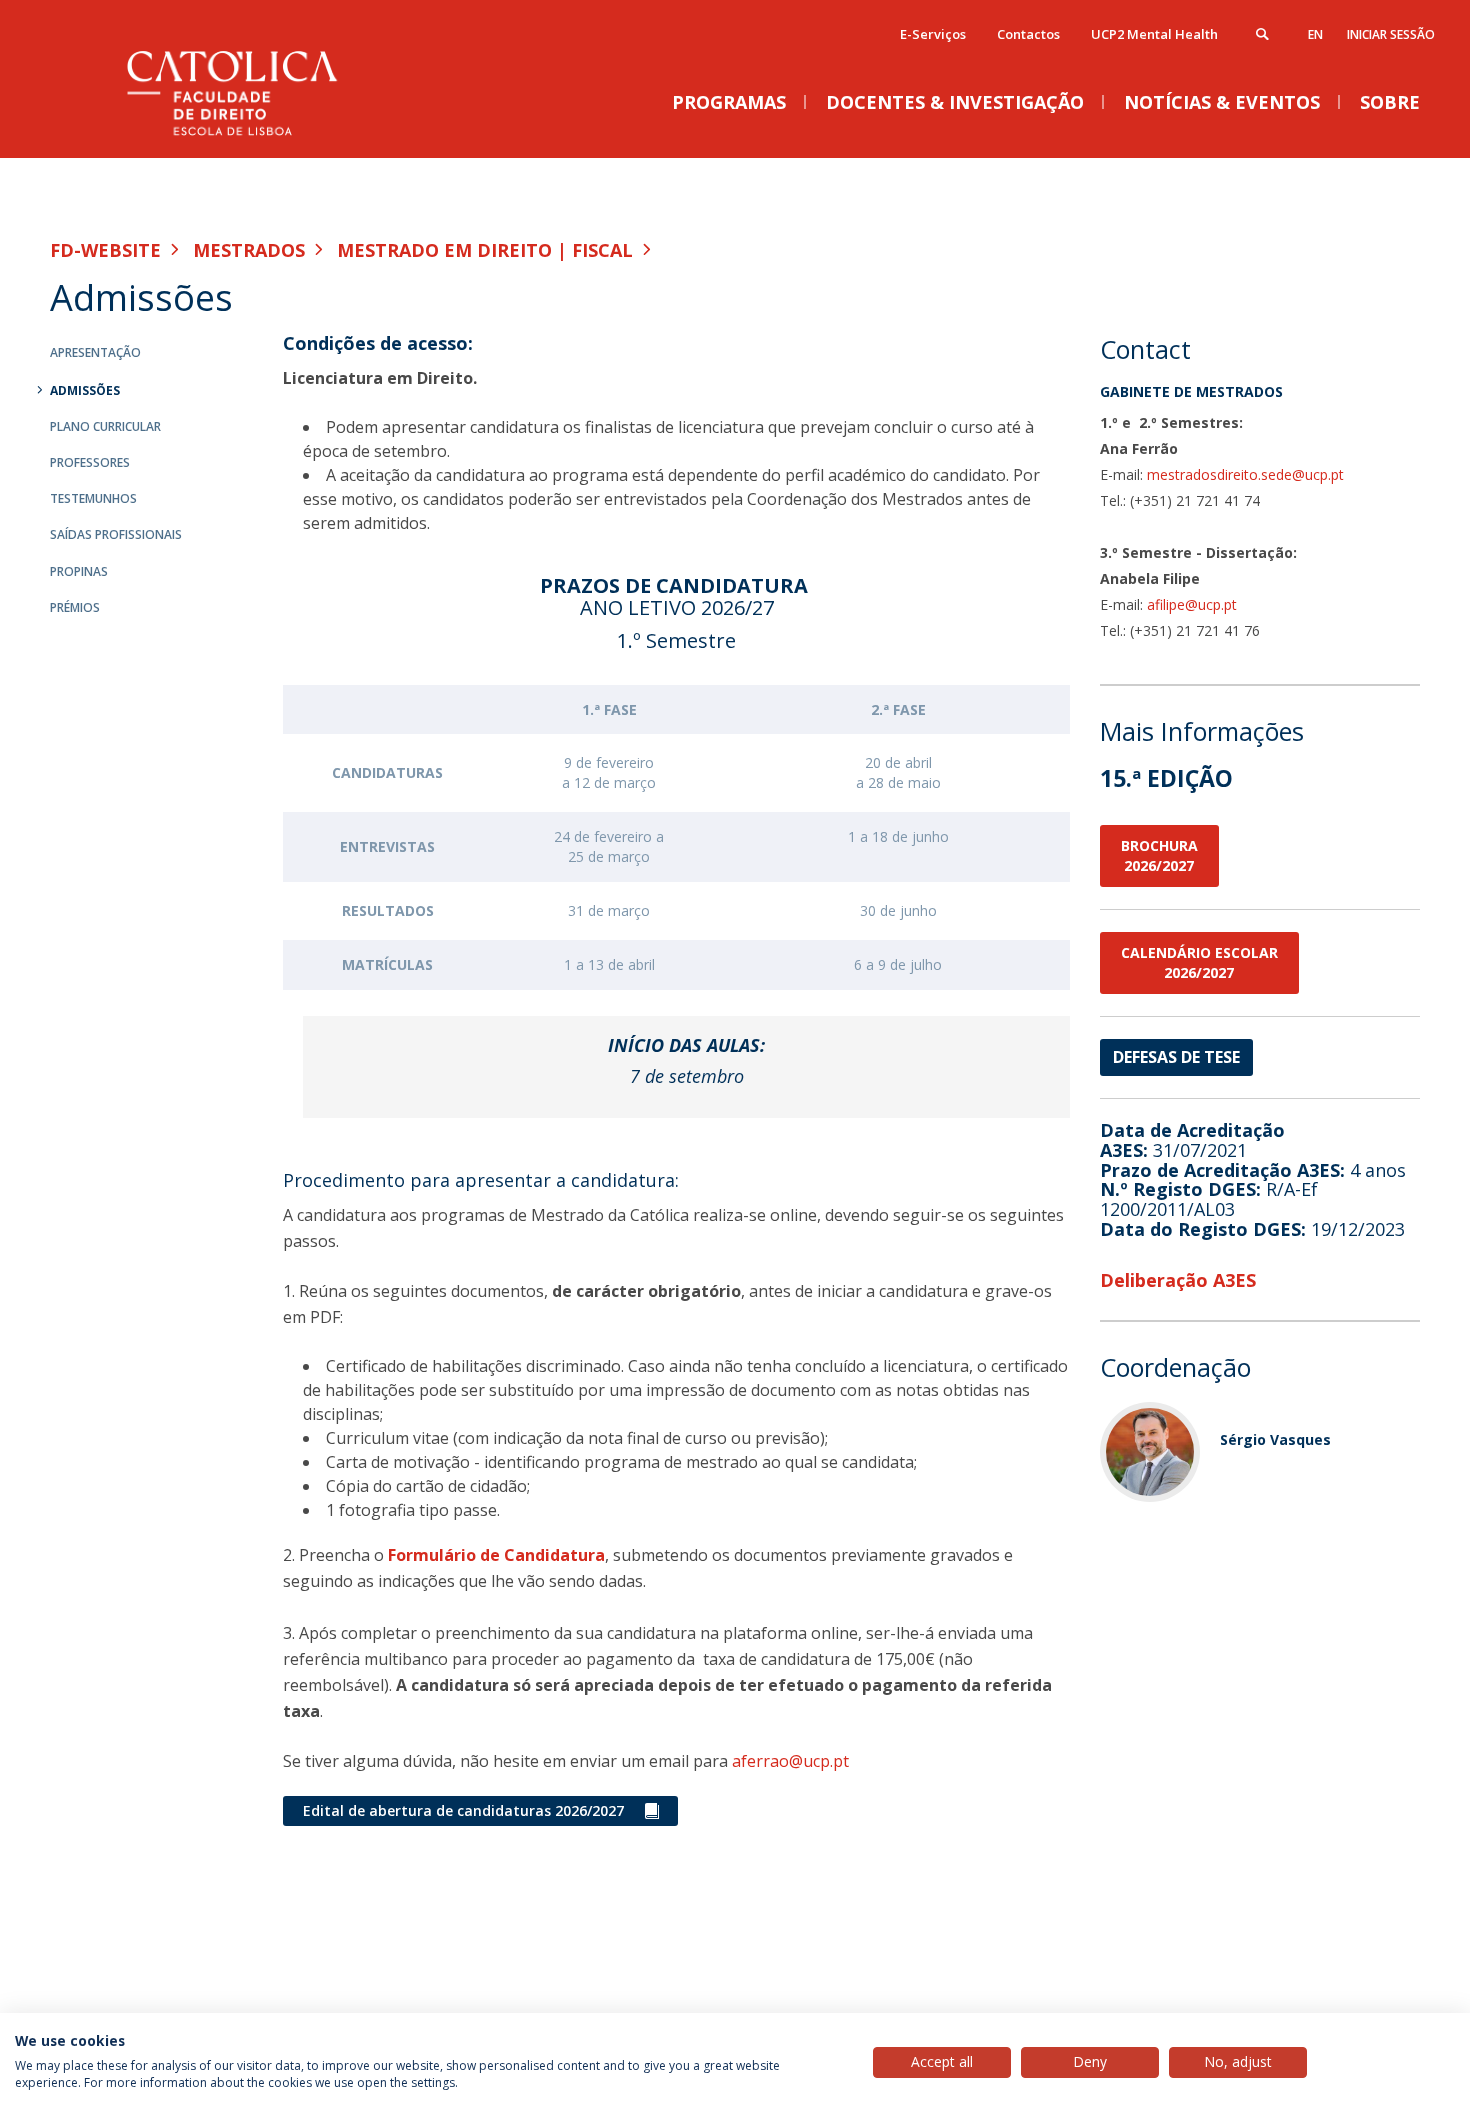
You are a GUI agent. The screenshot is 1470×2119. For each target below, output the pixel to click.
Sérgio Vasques (1275, 1439)
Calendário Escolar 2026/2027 (1199, 962)
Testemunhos (93, 498)
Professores (90, 462)
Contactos (1028, 34)
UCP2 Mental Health (1154, 34)
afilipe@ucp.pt (1192, 604)
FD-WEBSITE (105, 250)
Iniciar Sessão (1391, 34)
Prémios (75, 607)
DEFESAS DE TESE (1176, 1057)
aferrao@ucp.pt (790, 1761)
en (1315, 34)
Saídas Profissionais (116, 534)
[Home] (250, 137)
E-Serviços (933, 34)
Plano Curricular (105, 426)
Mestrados (249, 250)
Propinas (79, 571)
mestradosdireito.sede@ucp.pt (1245, 474)
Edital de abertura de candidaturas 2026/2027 (463, 1810)
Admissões (85, 390)
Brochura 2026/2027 (1159, 855)
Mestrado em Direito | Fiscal (485, 250)
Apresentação (95, 352)
